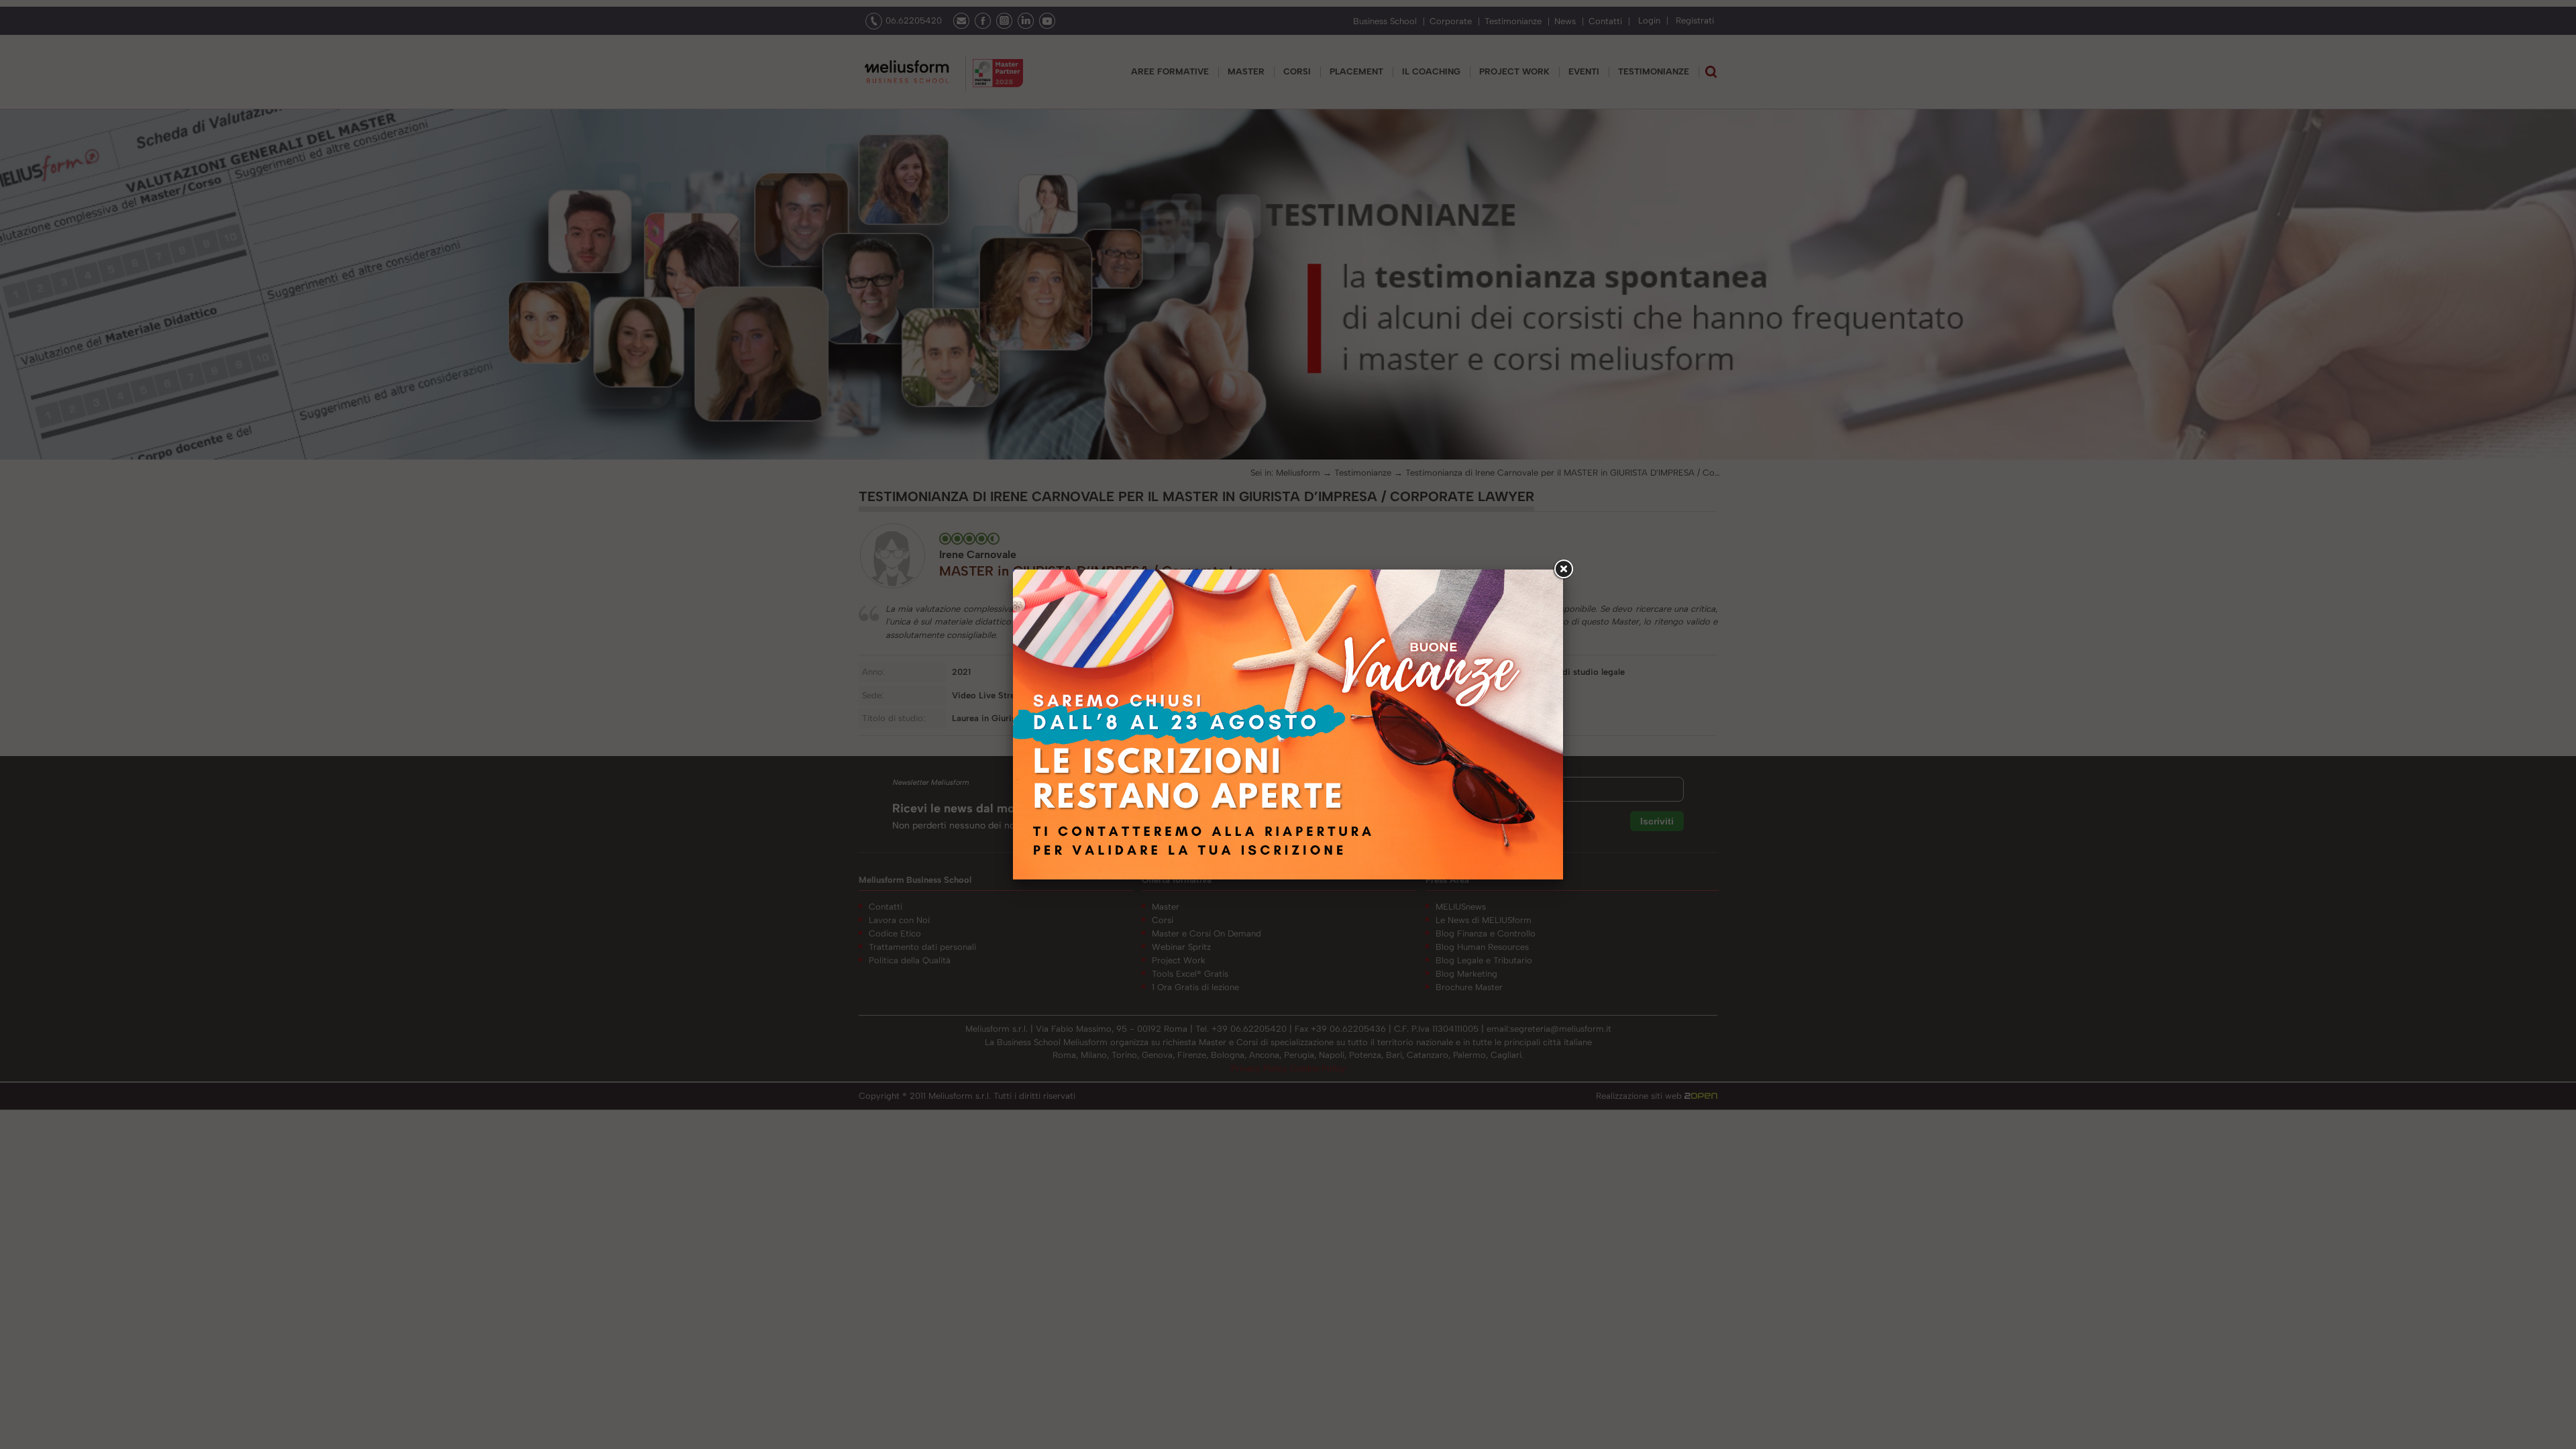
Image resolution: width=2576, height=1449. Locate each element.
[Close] (1563, 570)
